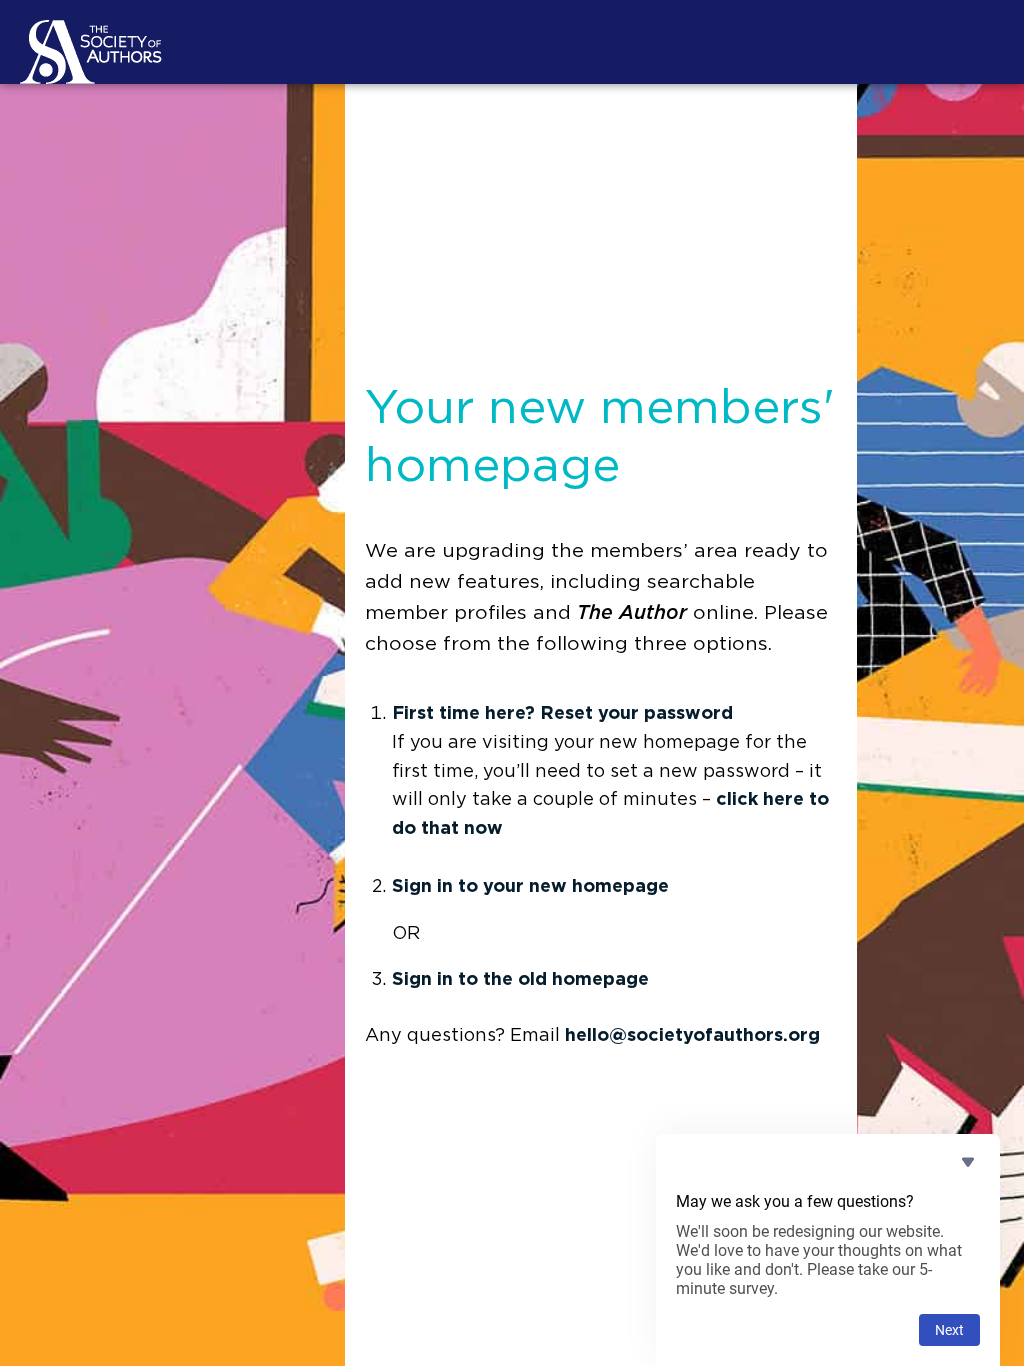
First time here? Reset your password (562, 714)
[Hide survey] (968, 1162)
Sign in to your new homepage (530, 887)
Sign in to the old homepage (520, 980)
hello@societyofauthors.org (692, 1036)
